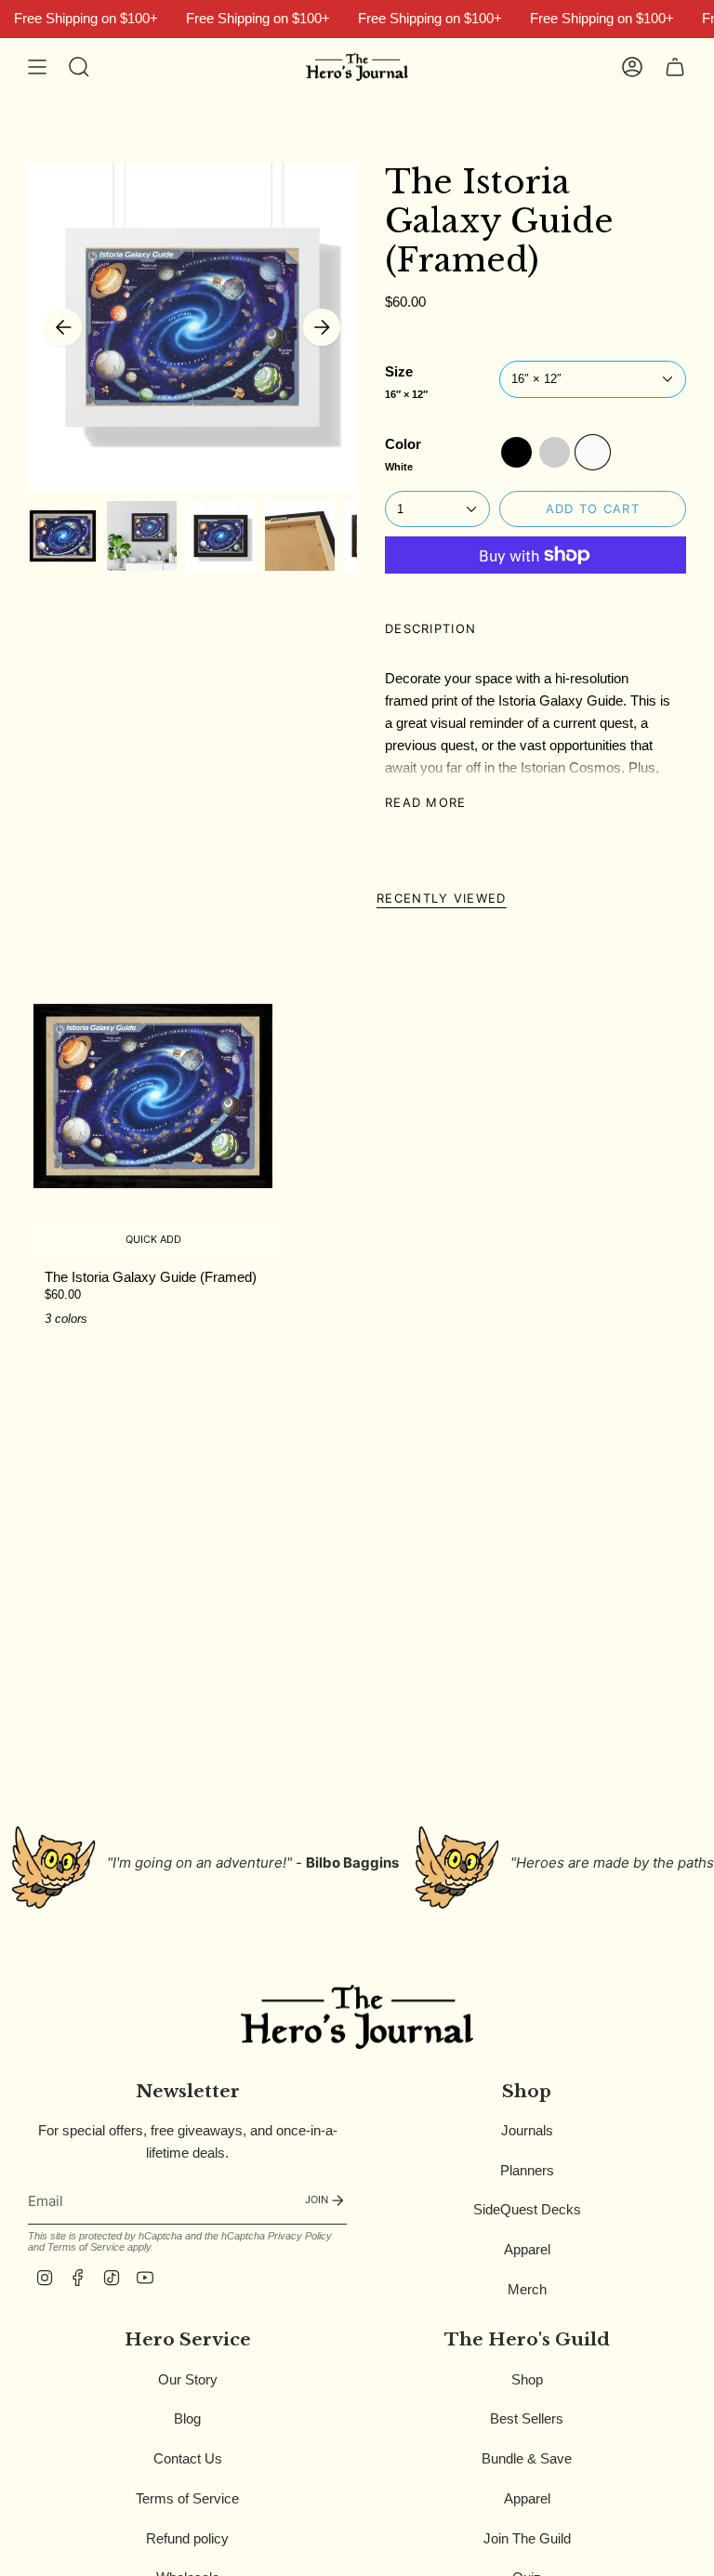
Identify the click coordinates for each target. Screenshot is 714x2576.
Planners (527, 2170)
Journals (527, 2130)
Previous (63, 327)
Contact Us (188, 2458)
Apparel (527, 2249)
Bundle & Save (527, 2458)
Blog (187, 2418)
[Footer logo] (357, 2017)
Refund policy (187, 2538)
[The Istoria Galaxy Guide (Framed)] (153, 1096)
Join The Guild (527, 2538)
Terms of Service (86, 2247)
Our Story (188, 2379)
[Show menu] (37, 67)
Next (322, 327)
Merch (527, 2289)
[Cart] (675, 67)
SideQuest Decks (527, 2209)
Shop (527, 2379)
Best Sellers (527, 2418)
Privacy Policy (300, 2236)
